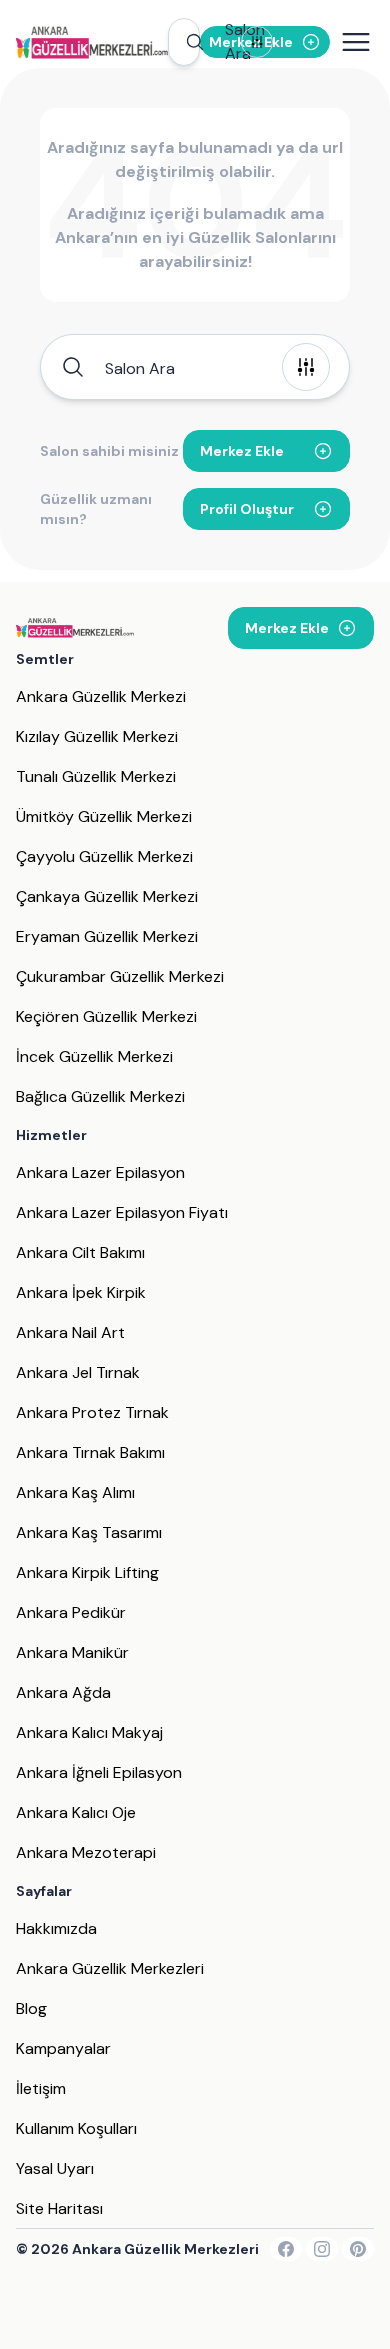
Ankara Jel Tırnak (78, 1372)
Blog (31, 2008)
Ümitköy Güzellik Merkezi (104, 816)
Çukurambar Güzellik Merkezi (120, 976)
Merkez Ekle (242, 451)
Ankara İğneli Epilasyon (99, 1772)
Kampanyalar (63, 2048)
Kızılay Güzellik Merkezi (97, 736)
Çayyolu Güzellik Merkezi (104, 856)
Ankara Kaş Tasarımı (89, 1532)
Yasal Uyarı (55, 2168)
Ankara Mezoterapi (86, 1852)
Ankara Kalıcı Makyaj (89, 1732)
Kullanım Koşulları (76, 2128)
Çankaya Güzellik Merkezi (107, 896)
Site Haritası (59, 2208)
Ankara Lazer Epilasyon (100, 1172)
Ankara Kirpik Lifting (87, 1572)
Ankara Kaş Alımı (75, 1492)
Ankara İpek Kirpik (81, 1292)
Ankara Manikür (72, 1652)
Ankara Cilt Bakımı (80, 1252)
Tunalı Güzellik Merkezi (96, 776)
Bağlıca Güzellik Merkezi (100, 1096)
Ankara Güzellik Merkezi (101, 696)
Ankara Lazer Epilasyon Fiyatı (122, 1212)
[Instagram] (322, 2249)
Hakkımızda (56, 1928)
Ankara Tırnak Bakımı (90, 1452)
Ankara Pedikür (71, 1612)
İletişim (41, 2088)
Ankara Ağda (63, 1692)
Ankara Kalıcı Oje (76, 1812)
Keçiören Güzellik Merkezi (106, 1016)
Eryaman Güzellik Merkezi (107, 936)
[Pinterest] (358, 2249)
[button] (184, 42)
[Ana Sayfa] (92, 42)
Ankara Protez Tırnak (92, 1412)
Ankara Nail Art (70, 1332)
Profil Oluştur (247, 509)
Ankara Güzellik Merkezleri (110, 1968)
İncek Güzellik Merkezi (94, 1056)
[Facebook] (286, 2249)
